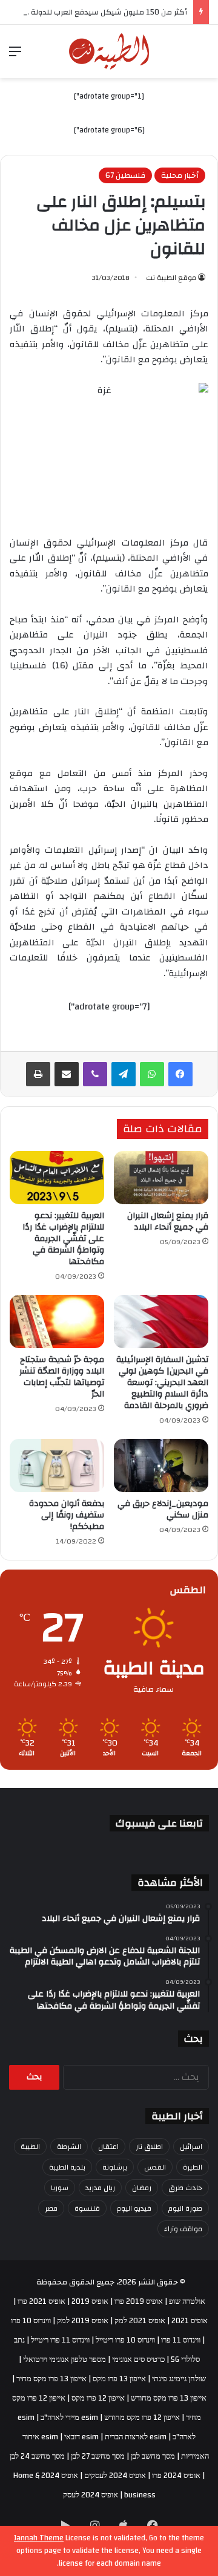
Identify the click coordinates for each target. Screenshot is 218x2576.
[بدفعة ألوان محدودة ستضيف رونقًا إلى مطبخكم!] (57, 1466)
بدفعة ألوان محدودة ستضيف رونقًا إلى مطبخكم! (67, 1515)
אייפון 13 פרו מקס (119, 2379)
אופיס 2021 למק (140, 2321)
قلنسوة (87, 2208)
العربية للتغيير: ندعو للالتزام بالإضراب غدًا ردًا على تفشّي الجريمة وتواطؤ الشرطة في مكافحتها (63, 1239)
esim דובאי (81, 2437)
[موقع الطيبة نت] (109, 51)
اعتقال (108, 2147)
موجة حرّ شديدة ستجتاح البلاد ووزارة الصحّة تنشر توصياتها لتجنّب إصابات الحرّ (62, 1377)
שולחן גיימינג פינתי (179, 2379)
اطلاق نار (149, 2147)
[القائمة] (15, 56)
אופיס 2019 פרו (139, 2301)
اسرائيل (191, 2147)
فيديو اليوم (134, 2208)
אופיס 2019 (90, 2301)
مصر (51, 2208)
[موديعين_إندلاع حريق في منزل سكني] (161, 1466)
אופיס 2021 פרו (41, 2301)
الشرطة (69, 2147)
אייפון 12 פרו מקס (98, 2398)
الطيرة (193, 2167)
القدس (155, 2167)
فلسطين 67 (125, 175)
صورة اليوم (185, 2208)
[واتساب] (152, 1074)
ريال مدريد (100, 2188)
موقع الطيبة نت (171, 278)
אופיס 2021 (190, 2321)
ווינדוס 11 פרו (181, 2340)
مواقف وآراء (183, 2229)
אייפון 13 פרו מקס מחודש (169, 2398)
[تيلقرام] (124, 1074)
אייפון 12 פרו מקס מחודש (142, 2418)
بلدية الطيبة (67, 2167)
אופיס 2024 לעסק (91, 2495)
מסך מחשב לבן (153, 2456)
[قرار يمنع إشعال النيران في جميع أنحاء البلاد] (161, 1178)
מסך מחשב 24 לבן (37, 2456)
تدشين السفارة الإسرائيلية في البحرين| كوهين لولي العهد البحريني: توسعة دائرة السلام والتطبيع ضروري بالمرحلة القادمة (162, 1383)
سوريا (60, 2188)
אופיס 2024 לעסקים (115, 2476)
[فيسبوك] (180, 1074)
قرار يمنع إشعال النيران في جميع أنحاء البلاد (168, 1221)
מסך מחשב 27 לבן (98, 2456)
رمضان (142, 2188)
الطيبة (30, 2147)
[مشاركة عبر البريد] (67, 1074)
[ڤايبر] (95, 1074)
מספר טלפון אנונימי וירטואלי (64, 2359)
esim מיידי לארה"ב (69, 2418)
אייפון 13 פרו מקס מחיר (51, 2379)
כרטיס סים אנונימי (138, 2359)
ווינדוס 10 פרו (31, 2321)
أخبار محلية (180, 175)
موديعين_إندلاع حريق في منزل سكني (163, 1509)
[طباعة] (38, 1074)
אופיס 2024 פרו (176, 2476)
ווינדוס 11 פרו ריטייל (60, 2340)
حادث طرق (185, 2188)
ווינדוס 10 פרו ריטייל (125, 2340)
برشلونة (115, 2167)
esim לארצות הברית (136, 2437)
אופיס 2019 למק (83, 2321)
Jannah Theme (39, 2538)
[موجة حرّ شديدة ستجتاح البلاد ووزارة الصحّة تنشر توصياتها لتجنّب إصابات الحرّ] (57, 1322)
